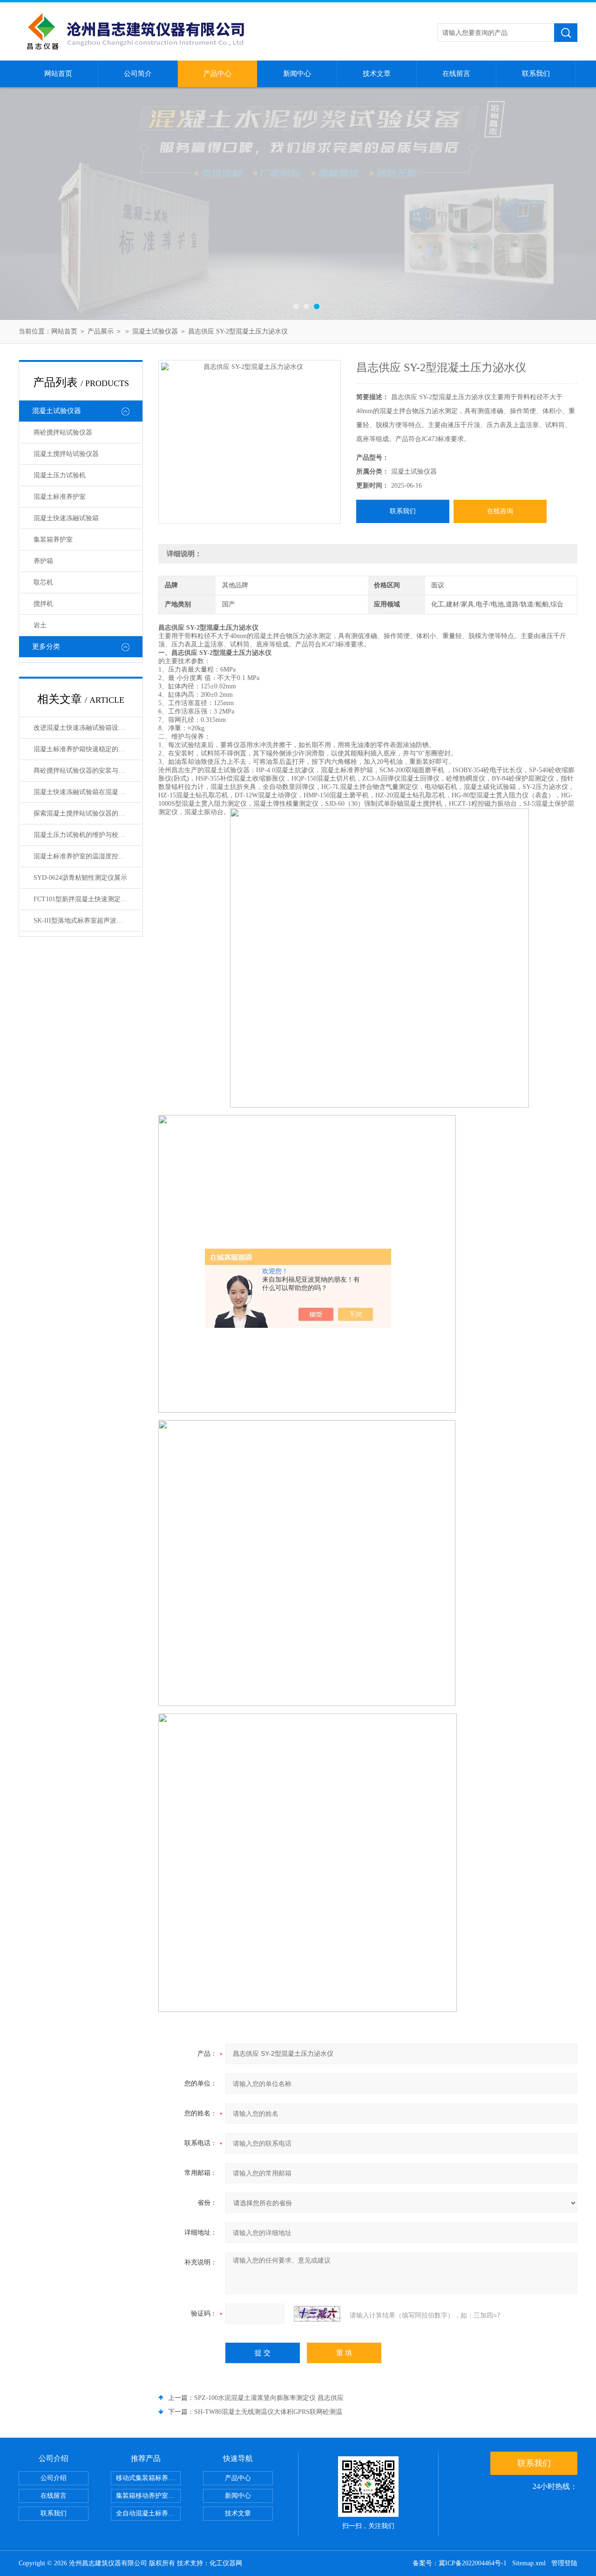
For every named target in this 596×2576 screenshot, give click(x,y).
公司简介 (138, 74)
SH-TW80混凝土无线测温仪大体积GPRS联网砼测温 (268, 2412)
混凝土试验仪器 (155, 331)
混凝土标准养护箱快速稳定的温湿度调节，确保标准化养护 (88, 749)
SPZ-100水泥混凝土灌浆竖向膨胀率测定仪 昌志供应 (269, 2398)
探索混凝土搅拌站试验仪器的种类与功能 (88, 813)
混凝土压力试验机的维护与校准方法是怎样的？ (88, 835)
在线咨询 (500, 511)
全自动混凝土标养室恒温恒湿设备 (148, 2513)
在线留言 (456, 74)
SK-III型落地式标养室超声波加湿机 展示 (88, 921)
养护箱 (43, 561)
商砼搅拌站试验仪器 (63, 432)
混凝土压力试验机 (60, 475)
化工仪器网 (226, 2563)
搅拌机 (43, 604)
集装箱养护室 (53, 540)
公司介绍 (54, 2478)
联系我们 (536, 74)
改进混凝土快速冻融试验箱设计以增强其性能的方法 (88, 728)
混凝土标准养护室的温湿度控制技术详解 (88, 856)
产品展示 (101, 331)
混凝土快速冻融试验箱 (66, 518)
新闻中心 (297, 74)
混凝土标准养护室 (60, 497)
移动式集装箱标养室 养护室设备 (148, 2478)
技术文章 (377, 74)
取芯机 (43, 582)
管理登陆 (564, 2563)
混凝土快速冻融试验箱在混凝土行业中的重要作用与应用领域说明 (88, 792)
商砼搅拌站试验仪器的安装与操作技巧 (88, 771)
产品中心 (217, 74)
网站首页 (58, 74)
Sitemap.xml (529, 2563)
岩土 (40, 625)
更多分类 (46, 646)
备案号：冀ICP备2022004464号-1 (460, 2563)
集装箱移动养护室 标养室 (148, 2496)
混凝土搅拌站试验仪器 (66, 454)
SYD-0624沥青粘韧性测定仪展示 (80, 878)
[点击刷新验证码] (317, 2314)
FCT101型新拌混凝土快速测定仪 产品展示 (88, 899)
